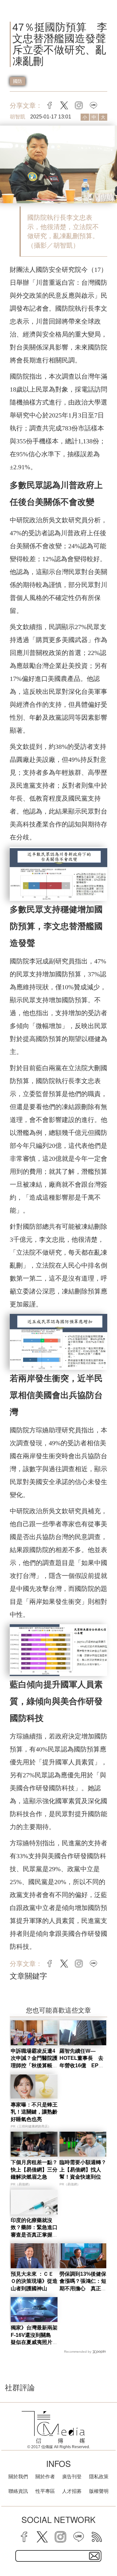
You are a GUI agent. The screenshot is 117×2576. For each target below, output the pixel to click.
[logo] (53, 2427)
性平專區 (45, 2491)
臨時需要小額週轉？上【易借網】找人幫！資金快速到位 (83, 2170)
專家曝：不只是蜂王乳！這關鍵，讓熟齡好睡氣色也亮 (34, 2112)
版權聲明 (99, 2491)
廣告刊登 (72, 2476)
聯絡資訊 (18, 2491)
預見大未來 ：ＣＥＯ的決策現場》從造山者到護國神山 (34, 2281)
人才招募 (72, 2491)
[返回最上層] (107, 2548)
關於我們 (18, 2476)
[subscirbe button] (94, 2556)
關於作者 (45, 2476)
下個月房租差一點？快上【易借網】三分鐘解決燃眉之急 (34, 2170)
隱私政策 (99, 2476)
